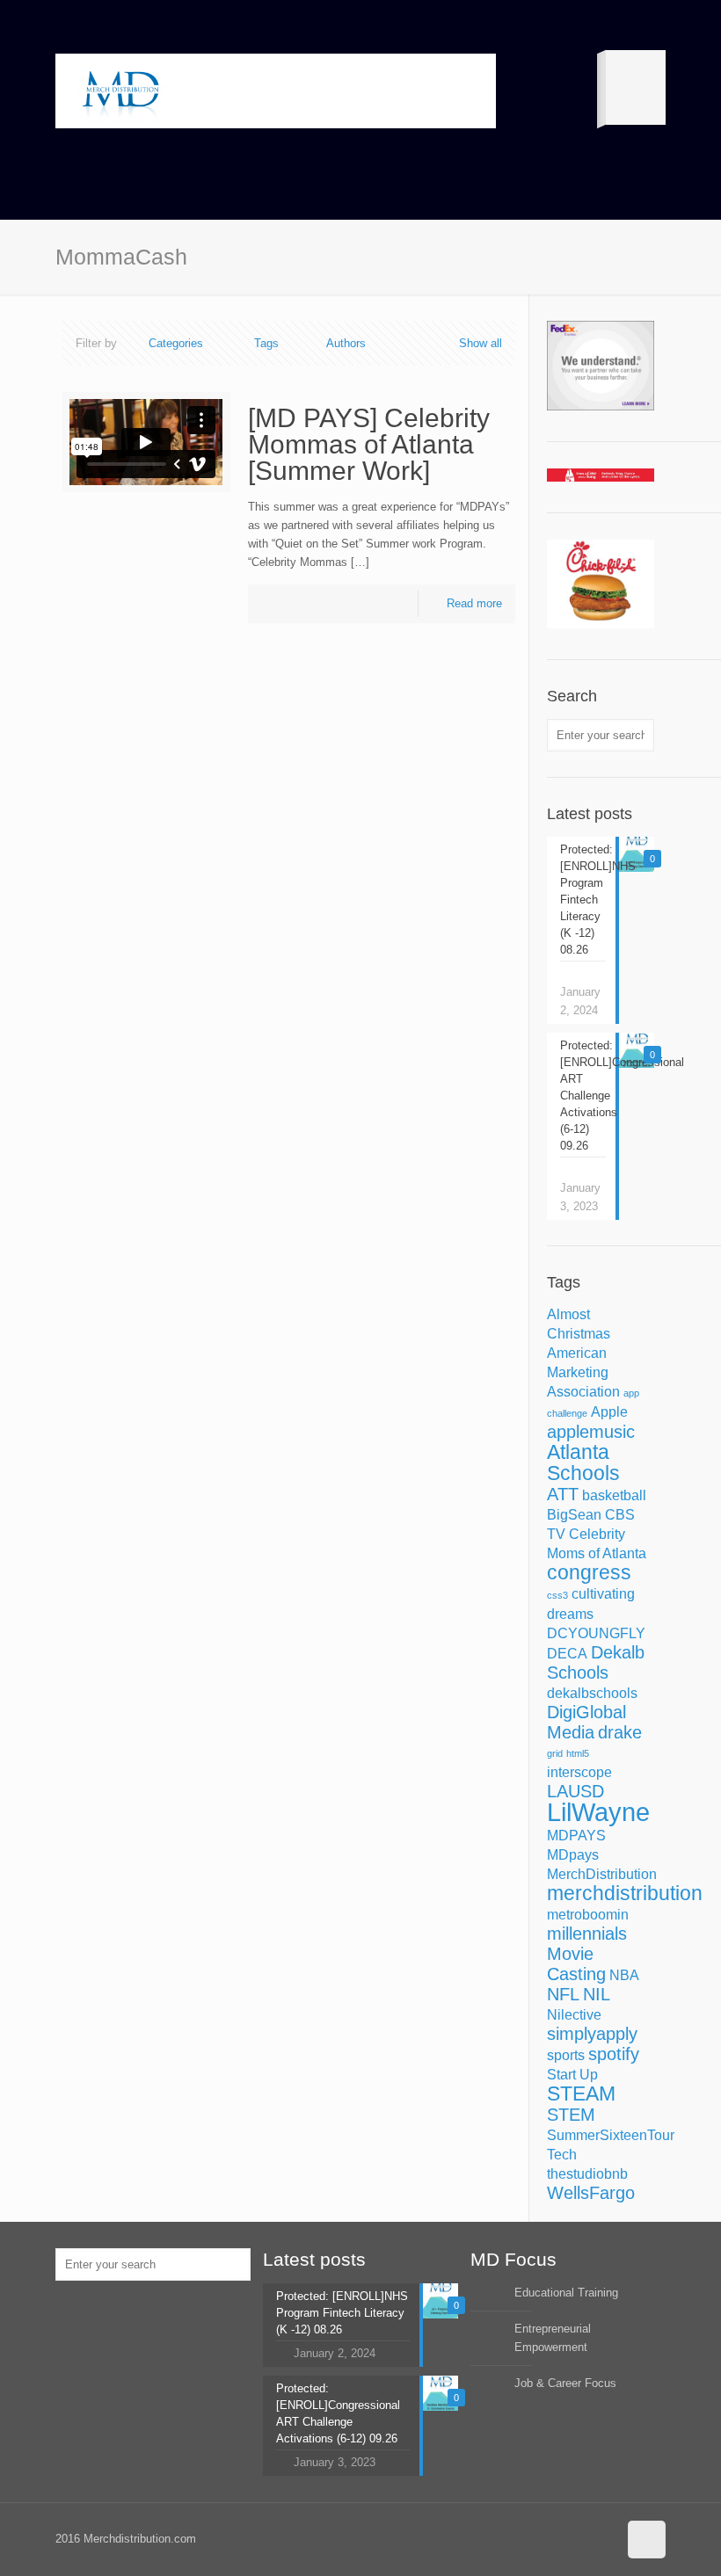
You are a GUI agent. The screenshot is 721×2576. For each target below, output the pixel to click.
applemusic (591, 1432)
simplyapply (592, 2034)
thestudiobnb (587, 2173)
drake (620, 1732)
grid (555, 1753)
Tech (562, 2154)
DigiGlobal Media (586, 1722)
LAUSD (575, 1791)
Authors (346, 343)
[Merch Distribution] (121, 91)
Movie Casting (576, 1964)
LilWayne (598, 1812)
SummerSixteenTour (611, 2135)
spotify (614, 2054)
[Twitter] (577, 2538)
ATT (563, 1494)
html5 (578, 1753)
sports (566, 2055)
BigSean (574, 1514)
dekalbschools (592, 1693)
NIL (597, 1994)
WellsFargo (591, 2193)
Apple (609, 1411)
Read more (474, 603)
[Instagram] (601, 2538)
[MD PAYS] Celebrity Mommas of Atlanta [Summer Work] (369, 444)
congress (589, 1572)
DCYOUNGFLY (596, 1633)
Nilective (574, 2014)
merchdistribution (625, 1893)
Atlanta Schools (583, 1462)
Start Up (572, 2074)
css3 (557, 1595)
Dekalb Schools (596, 1662)
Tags (266, 343)
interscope (579, 1772)
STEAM (581, 2093)
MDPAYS (576, 1835)
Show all (481, 343)
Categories (176, 343)
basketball (614, 1495)
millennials (587, 1934)
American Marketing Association (583, 1372)
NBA (624, 1975)
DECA (567, 1653)
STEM (571, 2115)
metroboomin (588, 1914)
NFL (563, 1994)
